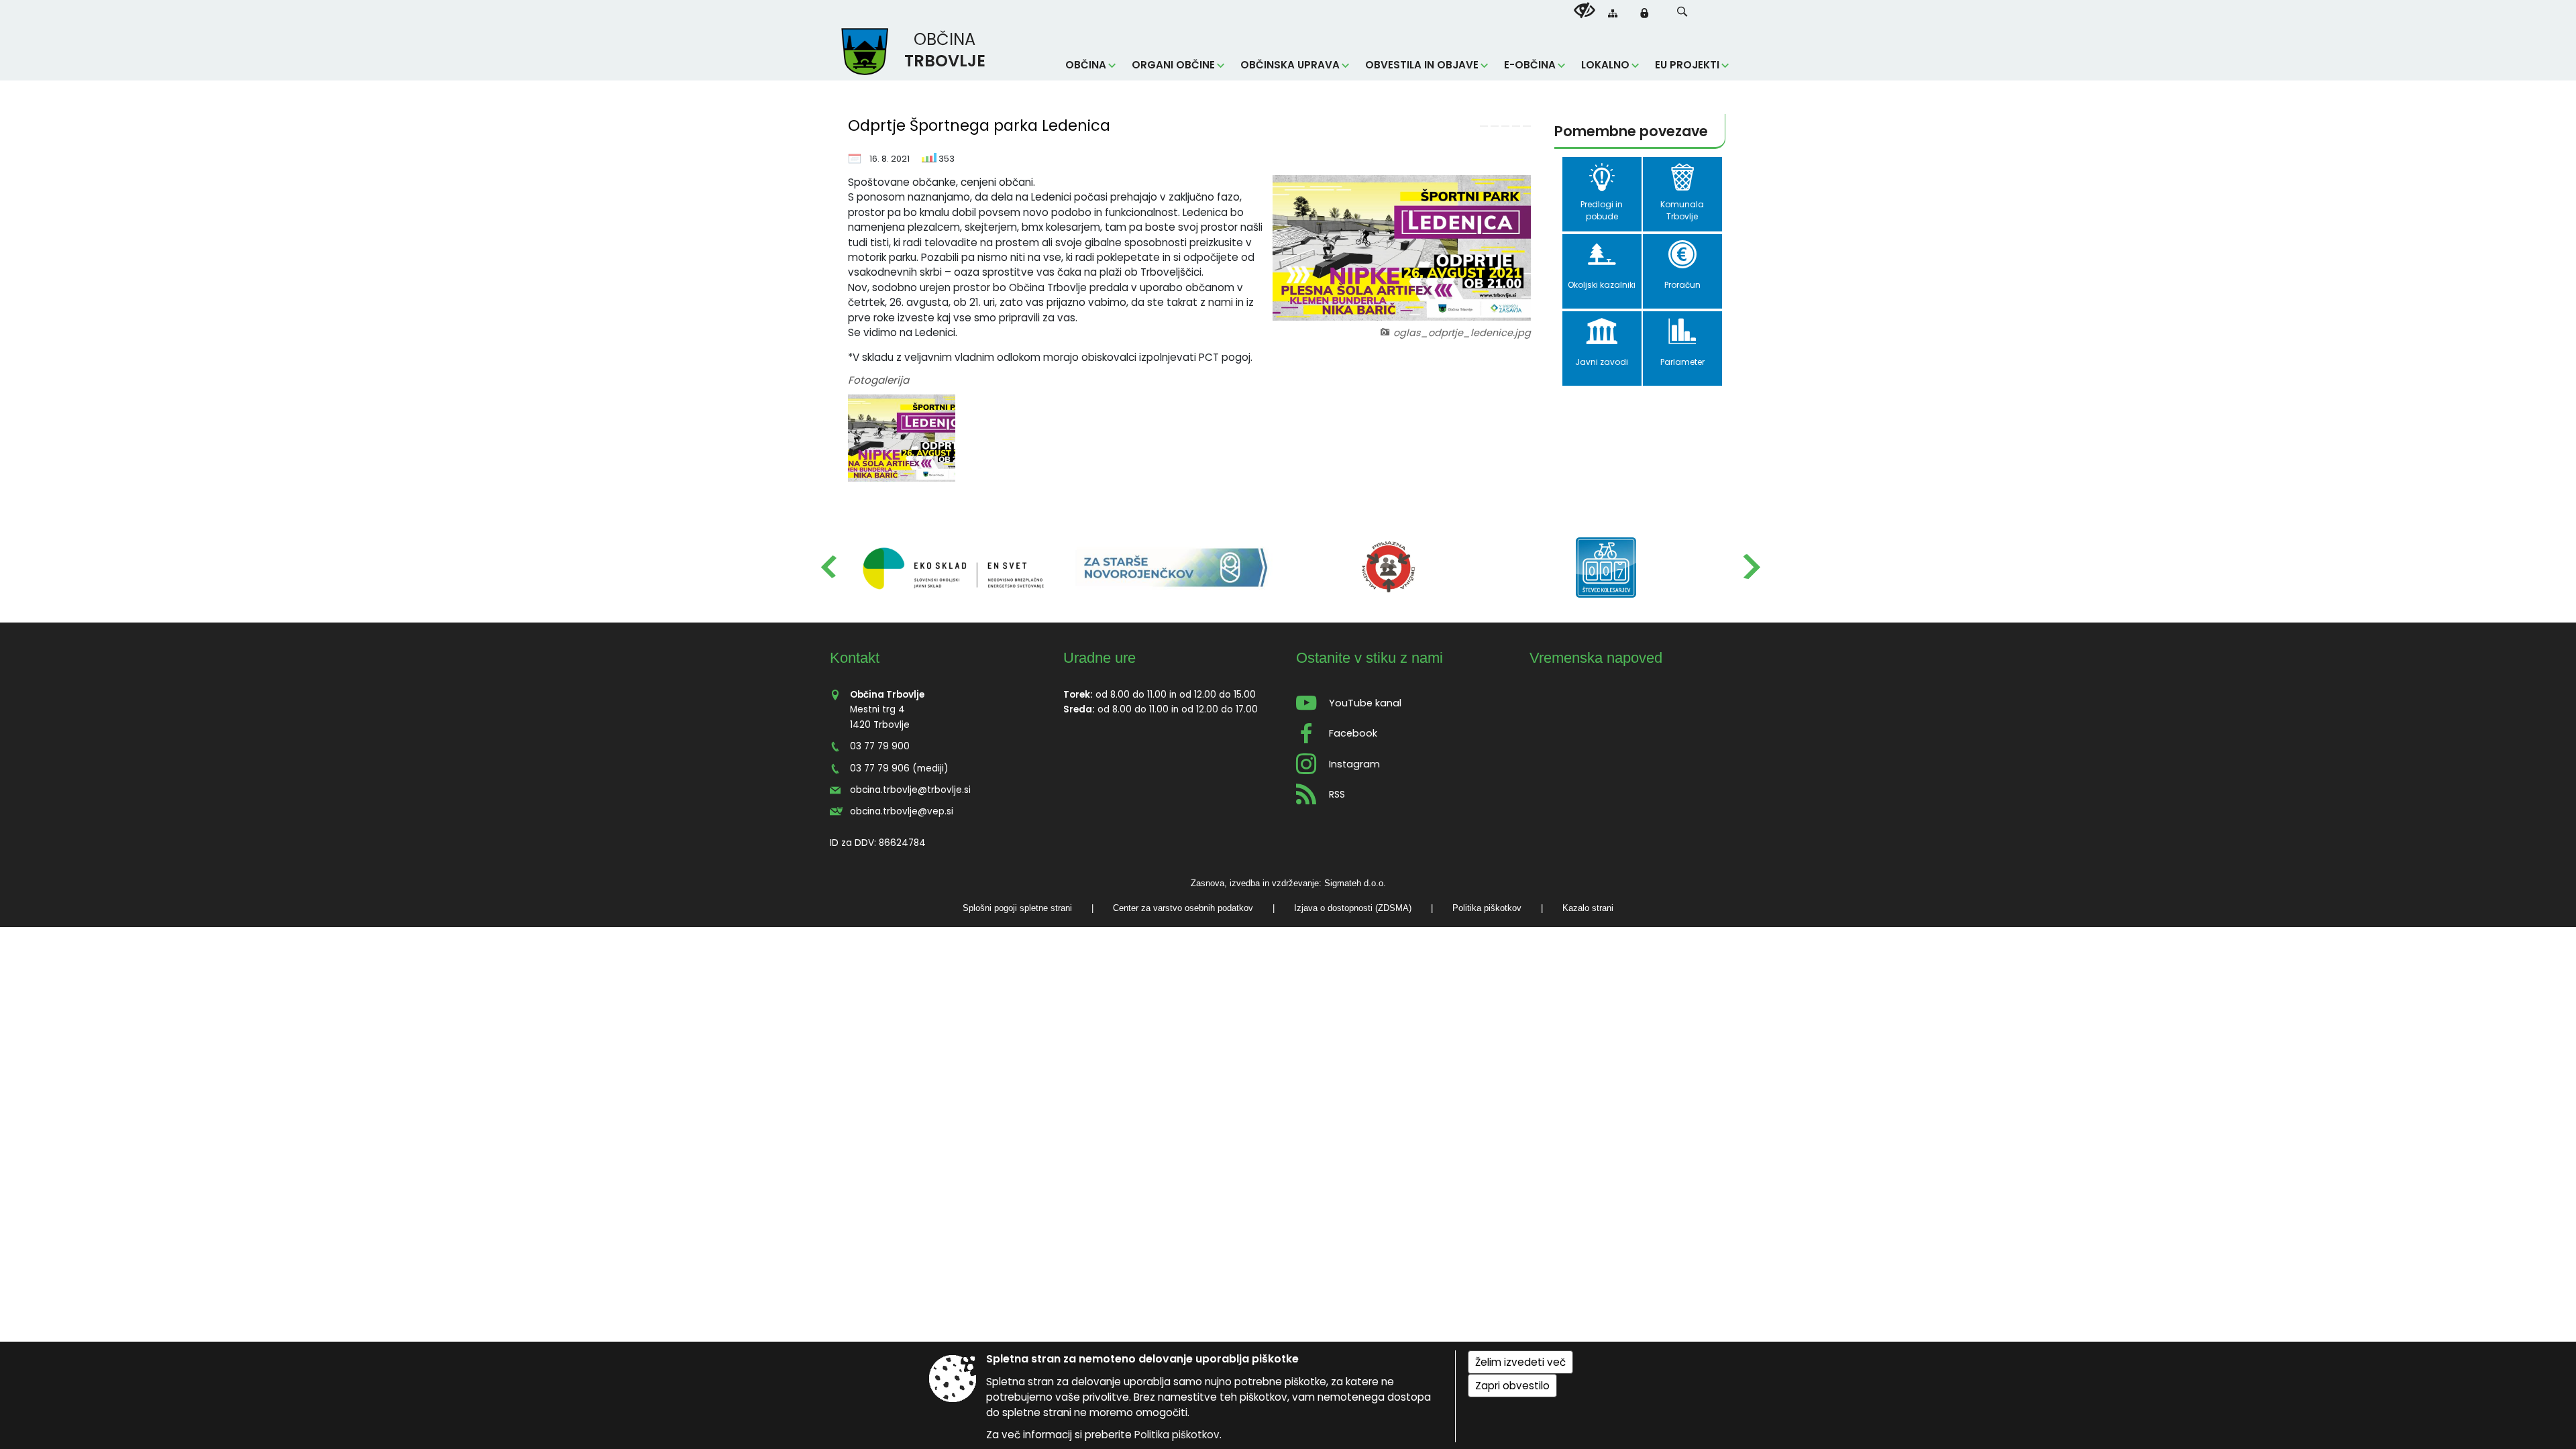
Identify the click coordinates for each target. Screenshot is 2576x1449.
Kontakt (855, 658)
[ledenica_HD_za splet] (902, 438)
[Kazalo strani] (1613, 13)
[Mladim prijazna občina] (1389, 568)
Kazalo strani (1588, 908)
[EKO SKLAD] (954, 568)
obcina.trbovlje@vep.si (902, 811)
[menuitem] (1090, 65)
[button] (1682, 12)
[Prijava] (1644, 13)
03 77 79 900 (880, 746)
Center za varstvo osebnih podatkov (1183, 908)
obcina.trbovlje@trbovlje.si (910, 790)
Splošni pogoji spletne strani (1017, 908)
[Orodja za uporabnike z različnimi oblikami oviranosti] (1585, 11)
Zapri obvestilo (1512, 1386)
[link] (1484, 126)
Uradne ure (1099, 658)
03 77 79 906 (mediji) (899, 768)
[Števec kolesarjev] (1606, 568)
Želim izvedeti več (1520, 1362)
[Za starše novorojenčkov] (1171, 568)
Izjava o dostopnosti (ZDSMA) (1353, 908)
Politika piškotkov (1487, 908)
